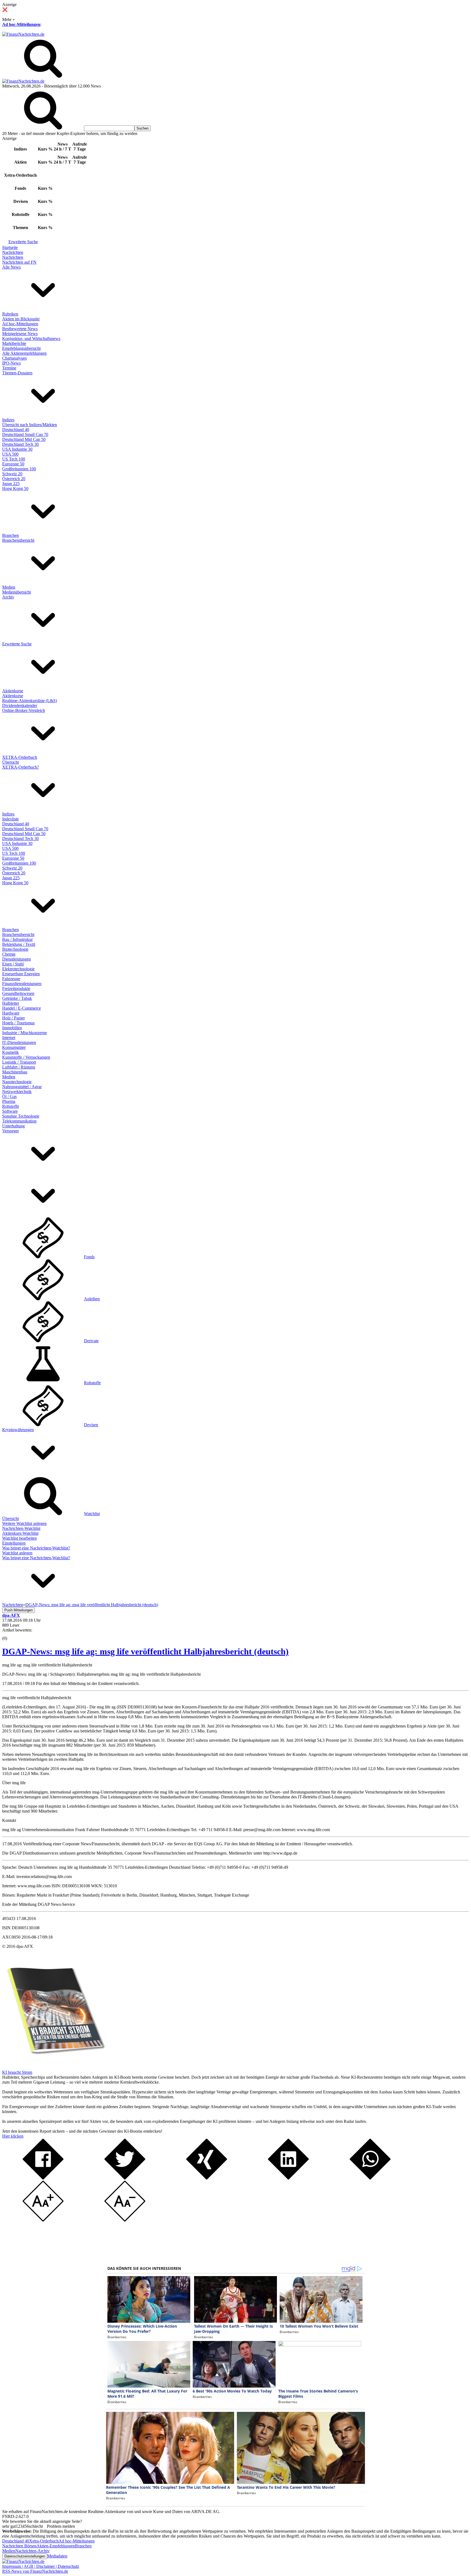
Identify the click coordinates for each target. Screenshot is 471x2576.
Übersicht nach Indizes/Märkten (30, 425)
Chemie (9, 954)
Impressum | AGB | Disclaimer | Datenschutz (41, 2566)
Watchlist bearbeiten (19, 1538)
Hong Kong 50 (15, 488)
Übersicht (10, 762)
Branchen (10, 535)
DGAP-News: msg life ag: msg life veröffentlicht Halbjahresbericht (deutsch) (145, 1651)
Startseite (10, 247)
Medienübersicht (16, 592)
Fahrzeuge (11, 979)
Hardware (11, 1013)
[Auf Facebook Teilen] (43, 2178)
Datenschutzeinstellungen (25, 2556)
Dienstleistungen (16, 959)
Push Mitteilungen (19, 1610)
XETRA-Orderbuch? (21, 767)
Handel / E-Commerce (22, 1008)
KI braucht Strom (17, 2072)
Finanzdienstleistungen (22, 984)
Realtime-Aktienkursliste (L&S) (30, 701)
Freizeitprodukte (16, 988)
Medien (9, 587)
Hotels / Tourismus (18, 1023)
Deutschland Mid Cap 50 (24, 439)
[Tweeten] (125, 2178)
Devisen (91, 1425)
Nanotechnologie (17, 1082)
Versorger (10, 1131)
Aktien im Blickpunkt (21, 319)
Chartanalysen (14, 358)
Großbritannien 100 (19, 469)
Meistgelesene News (20, 334)
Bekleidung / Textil (19, 944)
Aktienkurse (13, 691)
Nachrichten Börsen (19, 2546)
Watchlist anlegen (17, 1553)
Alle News (11, 267)
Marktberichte (14, 343)
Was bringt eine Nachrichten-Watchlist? (36, 1548)
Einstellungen (14, 1543)
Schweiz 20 (12, 474)
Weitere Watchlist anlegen (24, 1523)
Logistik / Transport (19, 1062)
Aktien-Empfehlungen (56, 2546)
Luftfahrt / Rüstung (19, 1067)
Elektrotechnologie (18, 969)
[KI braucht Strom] (54, 2067)
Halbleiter (11, 1003)
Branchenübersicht (18, 540)
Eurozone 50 (13, 464)
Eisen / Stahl (13, 964)
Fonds (89, 1257)
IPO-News (11, 363)
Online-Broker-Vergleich (24, 710)
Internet (9, 1038)
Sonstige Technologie (21, 1116)
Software (10, 1111)
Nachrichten (13, 252)
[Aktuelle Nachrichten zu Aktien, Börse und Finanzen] (23, 34)
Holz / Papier (13, 1018)
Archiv (8, 597)
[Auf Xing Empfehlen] (207, 2178)
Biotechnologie (15, 949)
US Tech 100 (14, 459)
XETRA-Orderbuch (20, 757)
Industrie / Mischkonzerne (25, 1033)
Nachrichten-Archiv (32, 2551)
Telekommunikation (19, 1121)
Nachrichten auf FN (19, 262)
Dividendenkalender (20, 705)
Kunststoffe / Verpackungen (26, 1057)
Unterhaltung (13, 1126)
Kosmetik (10, 1052)
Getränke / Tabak (17, 998)
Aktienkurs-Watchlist (20, 1533)
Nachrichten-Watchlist (21, 1528)
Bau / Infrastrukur (17, 939)
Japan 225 (11, 484)
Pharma (9, 1101)
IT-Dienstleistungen (19, 1042)
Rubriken (10, 314)
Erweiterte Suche (23, 242)
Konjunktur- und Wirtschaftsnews (31, 338)
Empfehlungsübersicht (21, 348)
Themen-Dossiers (17, 373)
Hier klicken (13, 2136)
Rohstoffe (11, 1106)
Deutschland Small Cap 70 (25, 434)
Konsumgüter (14, 1047)
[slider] (10, 1634)
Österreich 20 (14, 479)
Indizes (8, 420)
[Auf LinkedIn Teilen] (288, 2178)
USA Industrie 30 (17, 449)
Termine (9, 368)
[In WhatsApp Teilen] (370, 2178)
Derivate (91, 1341)
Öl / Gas (9, 1096)
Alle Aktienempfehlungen (24, 353)
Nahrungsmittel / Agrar (22, 1087)
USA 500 (10, 454)
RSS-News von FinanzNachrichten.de (35, 2571)
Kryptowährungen (18, 1430)
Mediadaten (57, 2556)
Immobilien (12, 1028)
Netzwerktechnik (17, 1092)
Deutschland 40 (16, 430)
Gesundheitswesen (18, 993)
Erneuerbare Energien (21, 974)
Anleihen (92, 1299)
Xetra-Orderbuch (44, 2541)
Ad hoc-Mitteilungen (21, 24)
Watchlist (92, 1514)
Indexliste (10, 819)
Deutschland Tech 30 (20, 444)
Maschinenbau (15, 1072)
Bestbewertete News (20, 329)
